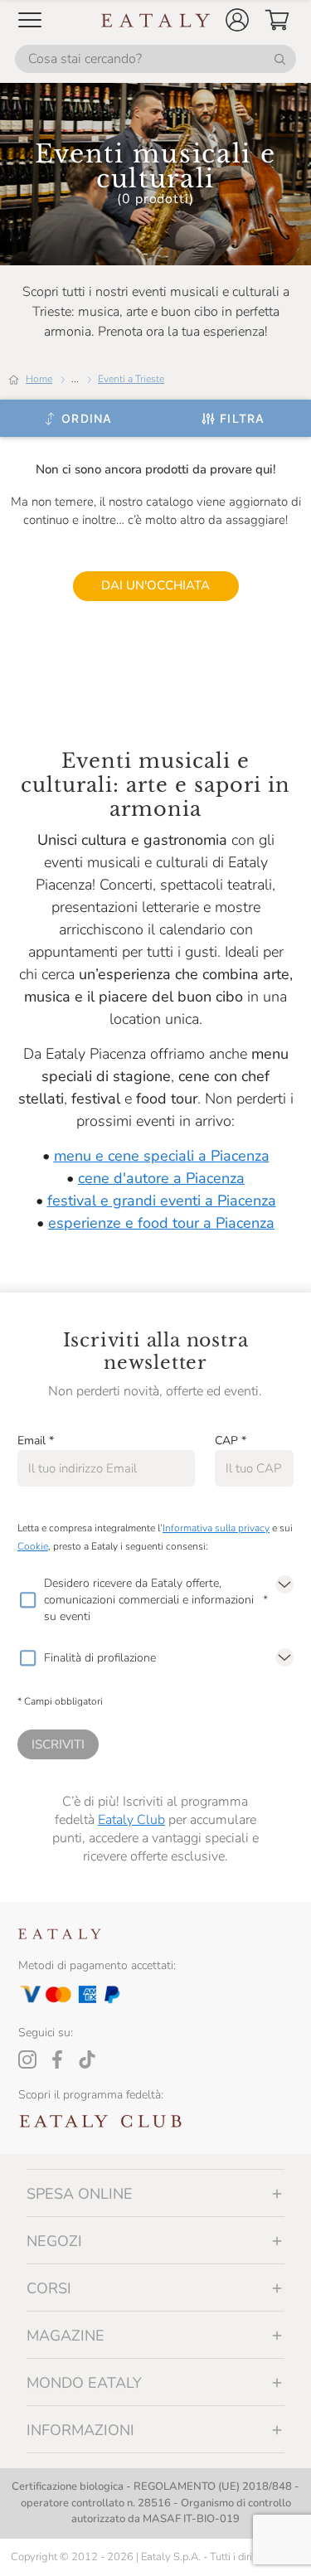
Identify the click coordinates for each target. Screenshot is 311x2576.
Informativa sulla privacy (216, 1528)
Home (39, 379)
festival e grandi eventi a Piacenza (162, 1201)
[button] (237, 20)
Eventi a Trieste (131, 379)
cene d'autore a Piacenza (161, 1178)
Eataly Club (131, 1820)
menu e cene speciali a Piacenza (162, 1156)
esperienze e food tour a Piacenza (161, 1223)
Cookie (33, 1546)
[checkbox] (27, 1600)
